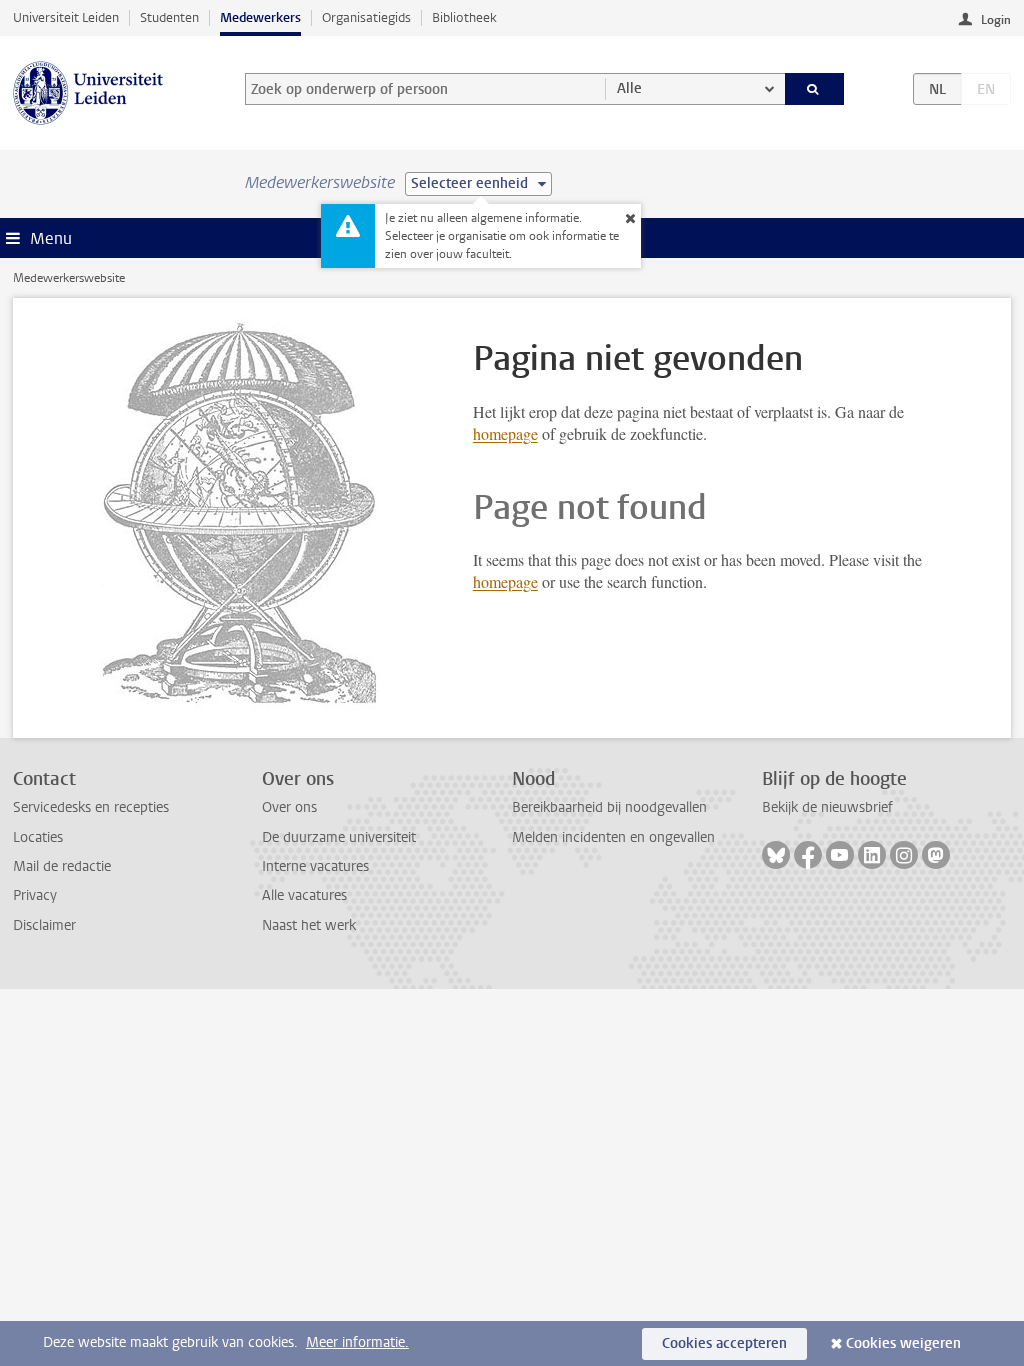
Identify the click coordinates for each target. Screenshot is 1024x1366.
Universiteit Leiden (66, 17)
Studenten (169, 17)
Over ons (289, 807)
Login (996, 20)
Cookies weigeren (903, 1343)
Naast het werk (309, 925)
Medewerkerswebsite (69, 278)
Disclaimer (44, 925)
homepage (505, 433)
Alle (629, 88)
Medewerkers (260, 17)
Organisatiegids (366, 17)
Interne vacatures (315, 866)
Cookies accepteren (724, 1343)
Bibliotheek (464, 17)
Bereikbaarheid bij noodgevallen (609, 807)
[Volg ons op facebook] (808, 855)
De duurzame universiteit (339, 837)
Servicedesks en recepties (91, 807)
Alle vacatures (304, 895)
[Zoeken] (815, 89)
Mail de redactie (62, 866)
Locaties (38, 837)
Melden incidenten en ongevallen (613, 837)
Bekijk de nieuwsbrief (827, 807)
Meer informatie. (357, 1342)
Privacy (35, 895)
